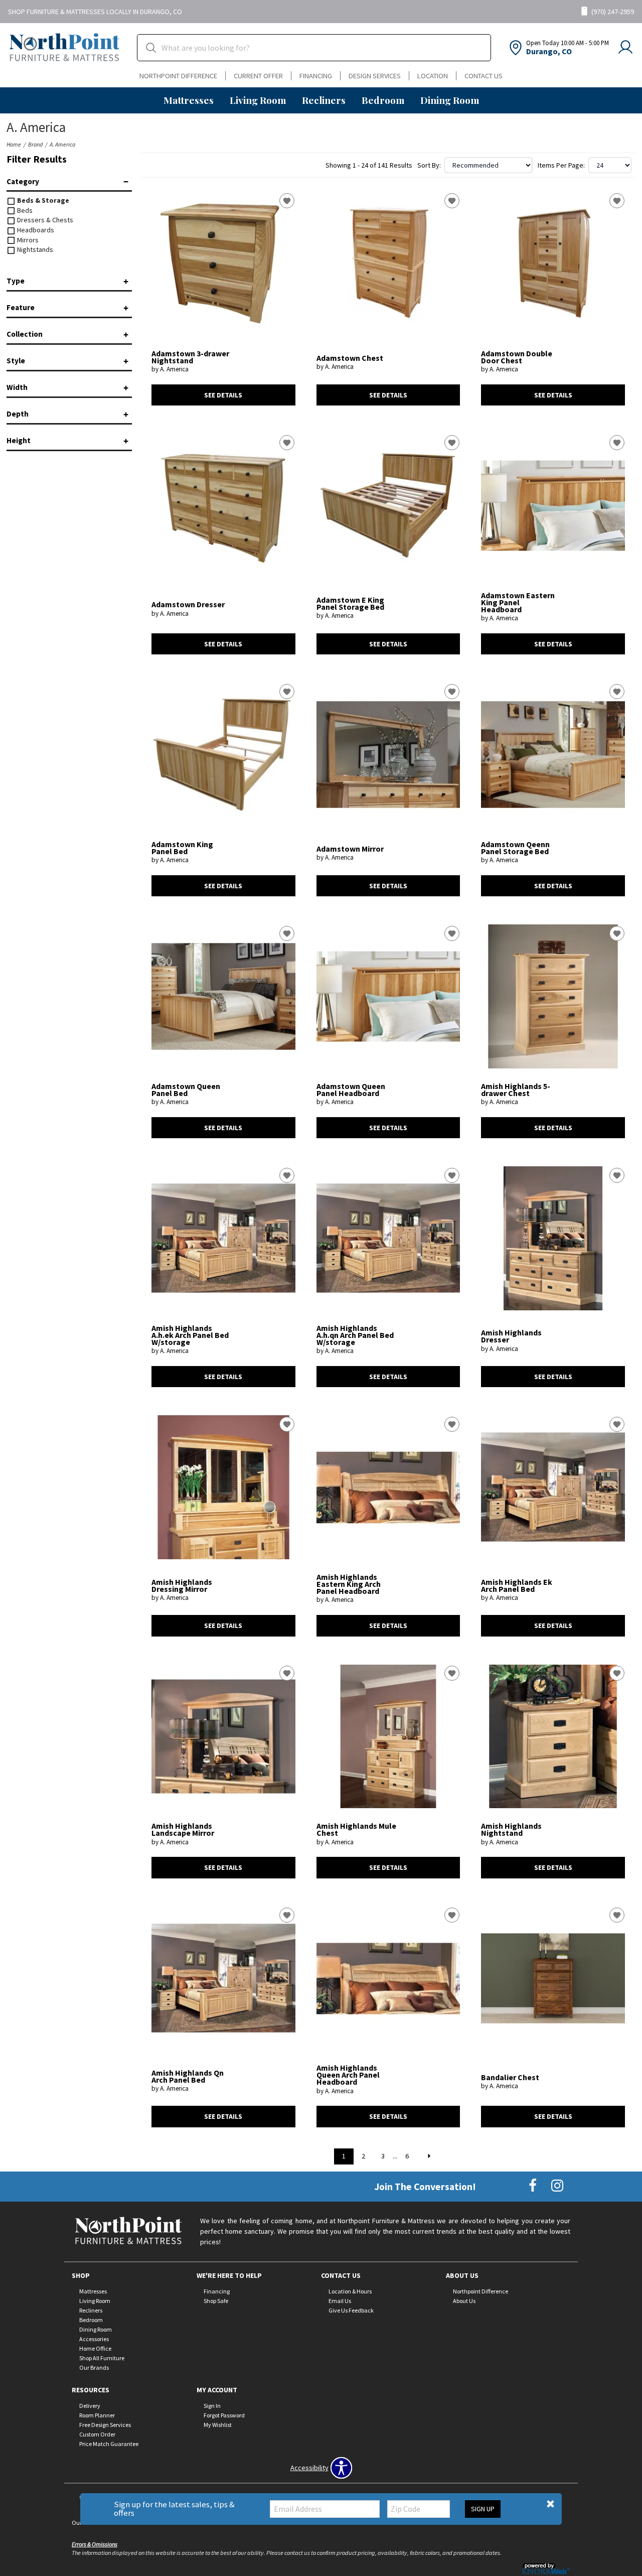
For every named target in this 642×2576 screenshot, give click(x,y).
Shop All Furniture (102, 2358)
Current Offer (258, 76)
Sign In (212, 2406)
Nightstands (34, 249)
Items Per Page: (561, 165)
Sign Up (483, 2509)
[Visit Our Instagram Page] (557, 2186)
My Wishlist (218, 2425)
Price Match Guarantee (109, 2443)
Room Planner (97, 2415)
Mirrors (27, 240)
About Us (464, 2301)
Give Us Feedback (351, 2310)
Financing (316, 76)
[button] (550, 2504)
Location (433, 76)
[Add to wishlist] (287, 201)
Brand (35, 144)
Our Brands (94, 2367)
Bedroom (383, 100)
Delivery (90, 2406)
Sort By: (429, 165)
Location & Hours (350, 2291)
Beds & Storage (42, 200)
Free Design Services (105, 2425)
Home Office (95, 2348)
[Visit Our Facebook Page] (533, 2186)
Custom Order (97, 2434)
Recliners (324, 100)
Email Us (340, 2301)
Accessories (94, 2339)
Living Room (258, 100)
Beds (24, 210)
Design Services (375, 76)
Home (14, 144)
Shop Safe (216, 2301)
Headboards (35, 230)
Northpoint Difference (178, 76)
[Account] (625, 48)
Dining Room (450, 100)
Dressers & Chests (44, 220)
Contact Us (484, 76)
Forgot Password (224, 2415)
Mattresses (189, 100)
